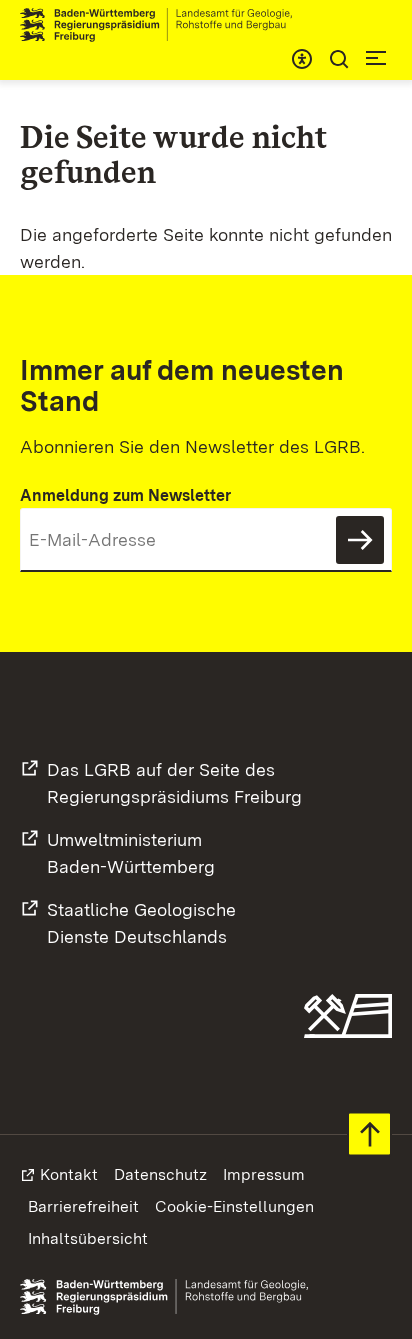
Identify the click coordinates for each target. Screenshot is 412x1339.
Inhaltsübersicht (88, 1238)
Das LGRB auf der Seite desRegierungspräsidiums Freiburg (174, 783)
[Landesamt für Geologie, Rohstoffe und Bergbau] (164, 25)
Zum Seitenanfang (369, 1134)
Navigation (376, 58)
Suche (339, 59)
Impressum (264, 1174)
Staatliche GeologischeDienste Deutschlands (141, 923)
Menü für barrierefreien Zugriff (302, 59)
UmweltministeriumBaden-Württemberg (131, 853)
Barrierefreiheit (83, 1206)
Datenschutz (160, 1174)
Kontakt (69, 1174)
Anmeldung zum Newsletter (125, 495)
